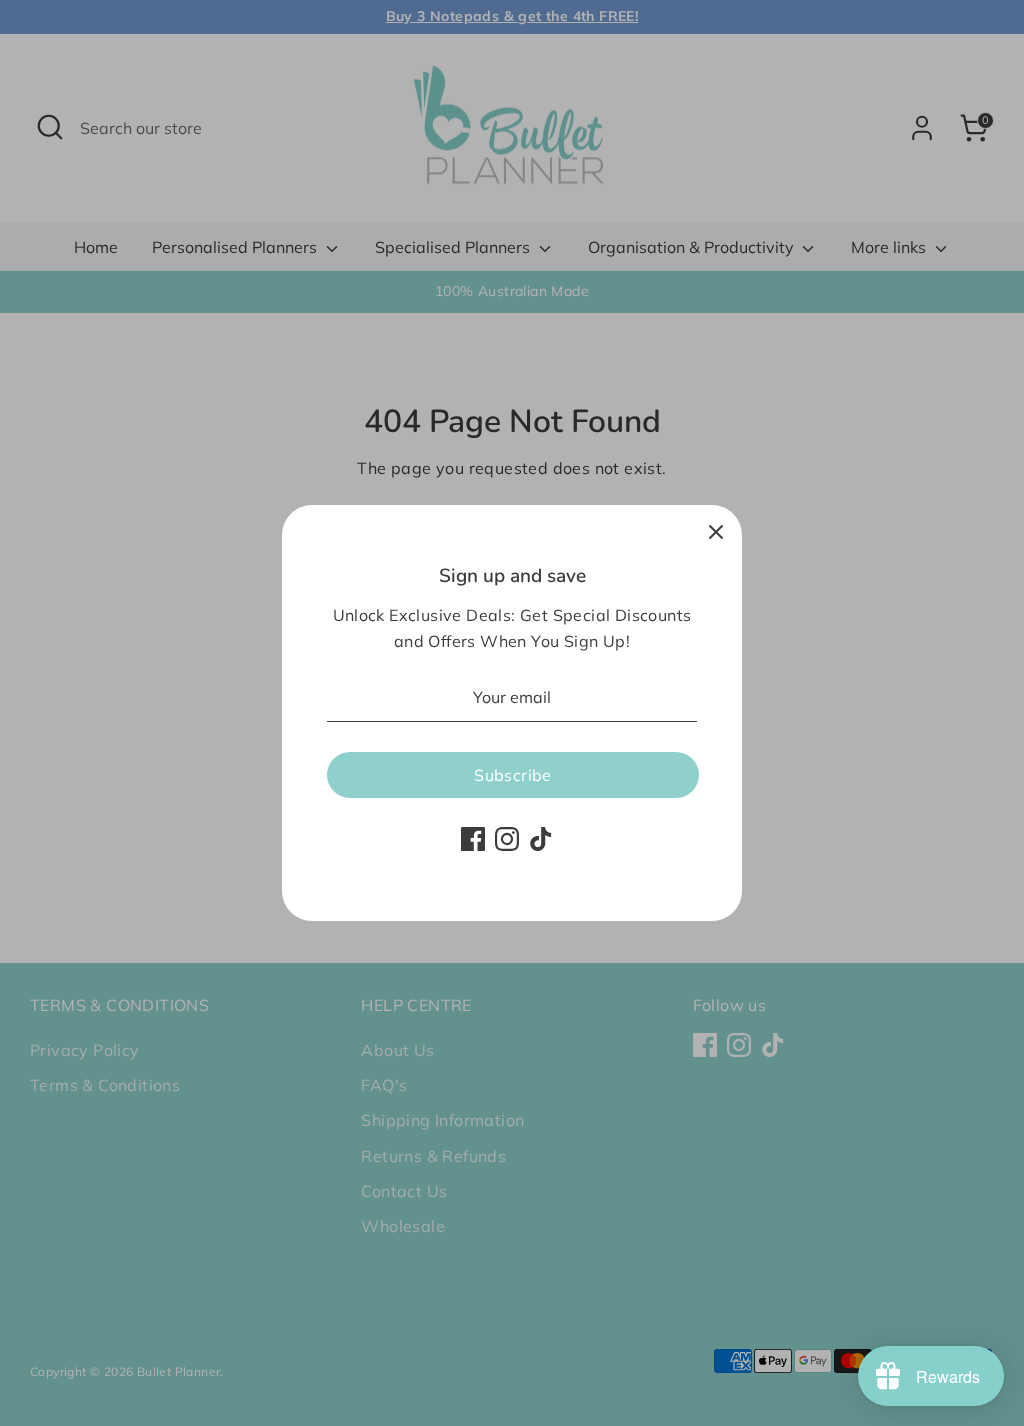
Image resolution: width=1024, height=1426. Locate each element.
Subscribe (513, 775)
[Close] (716, 531)
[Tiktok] (541, 839)
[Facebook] (473, 839)
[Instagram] (507, 839)
